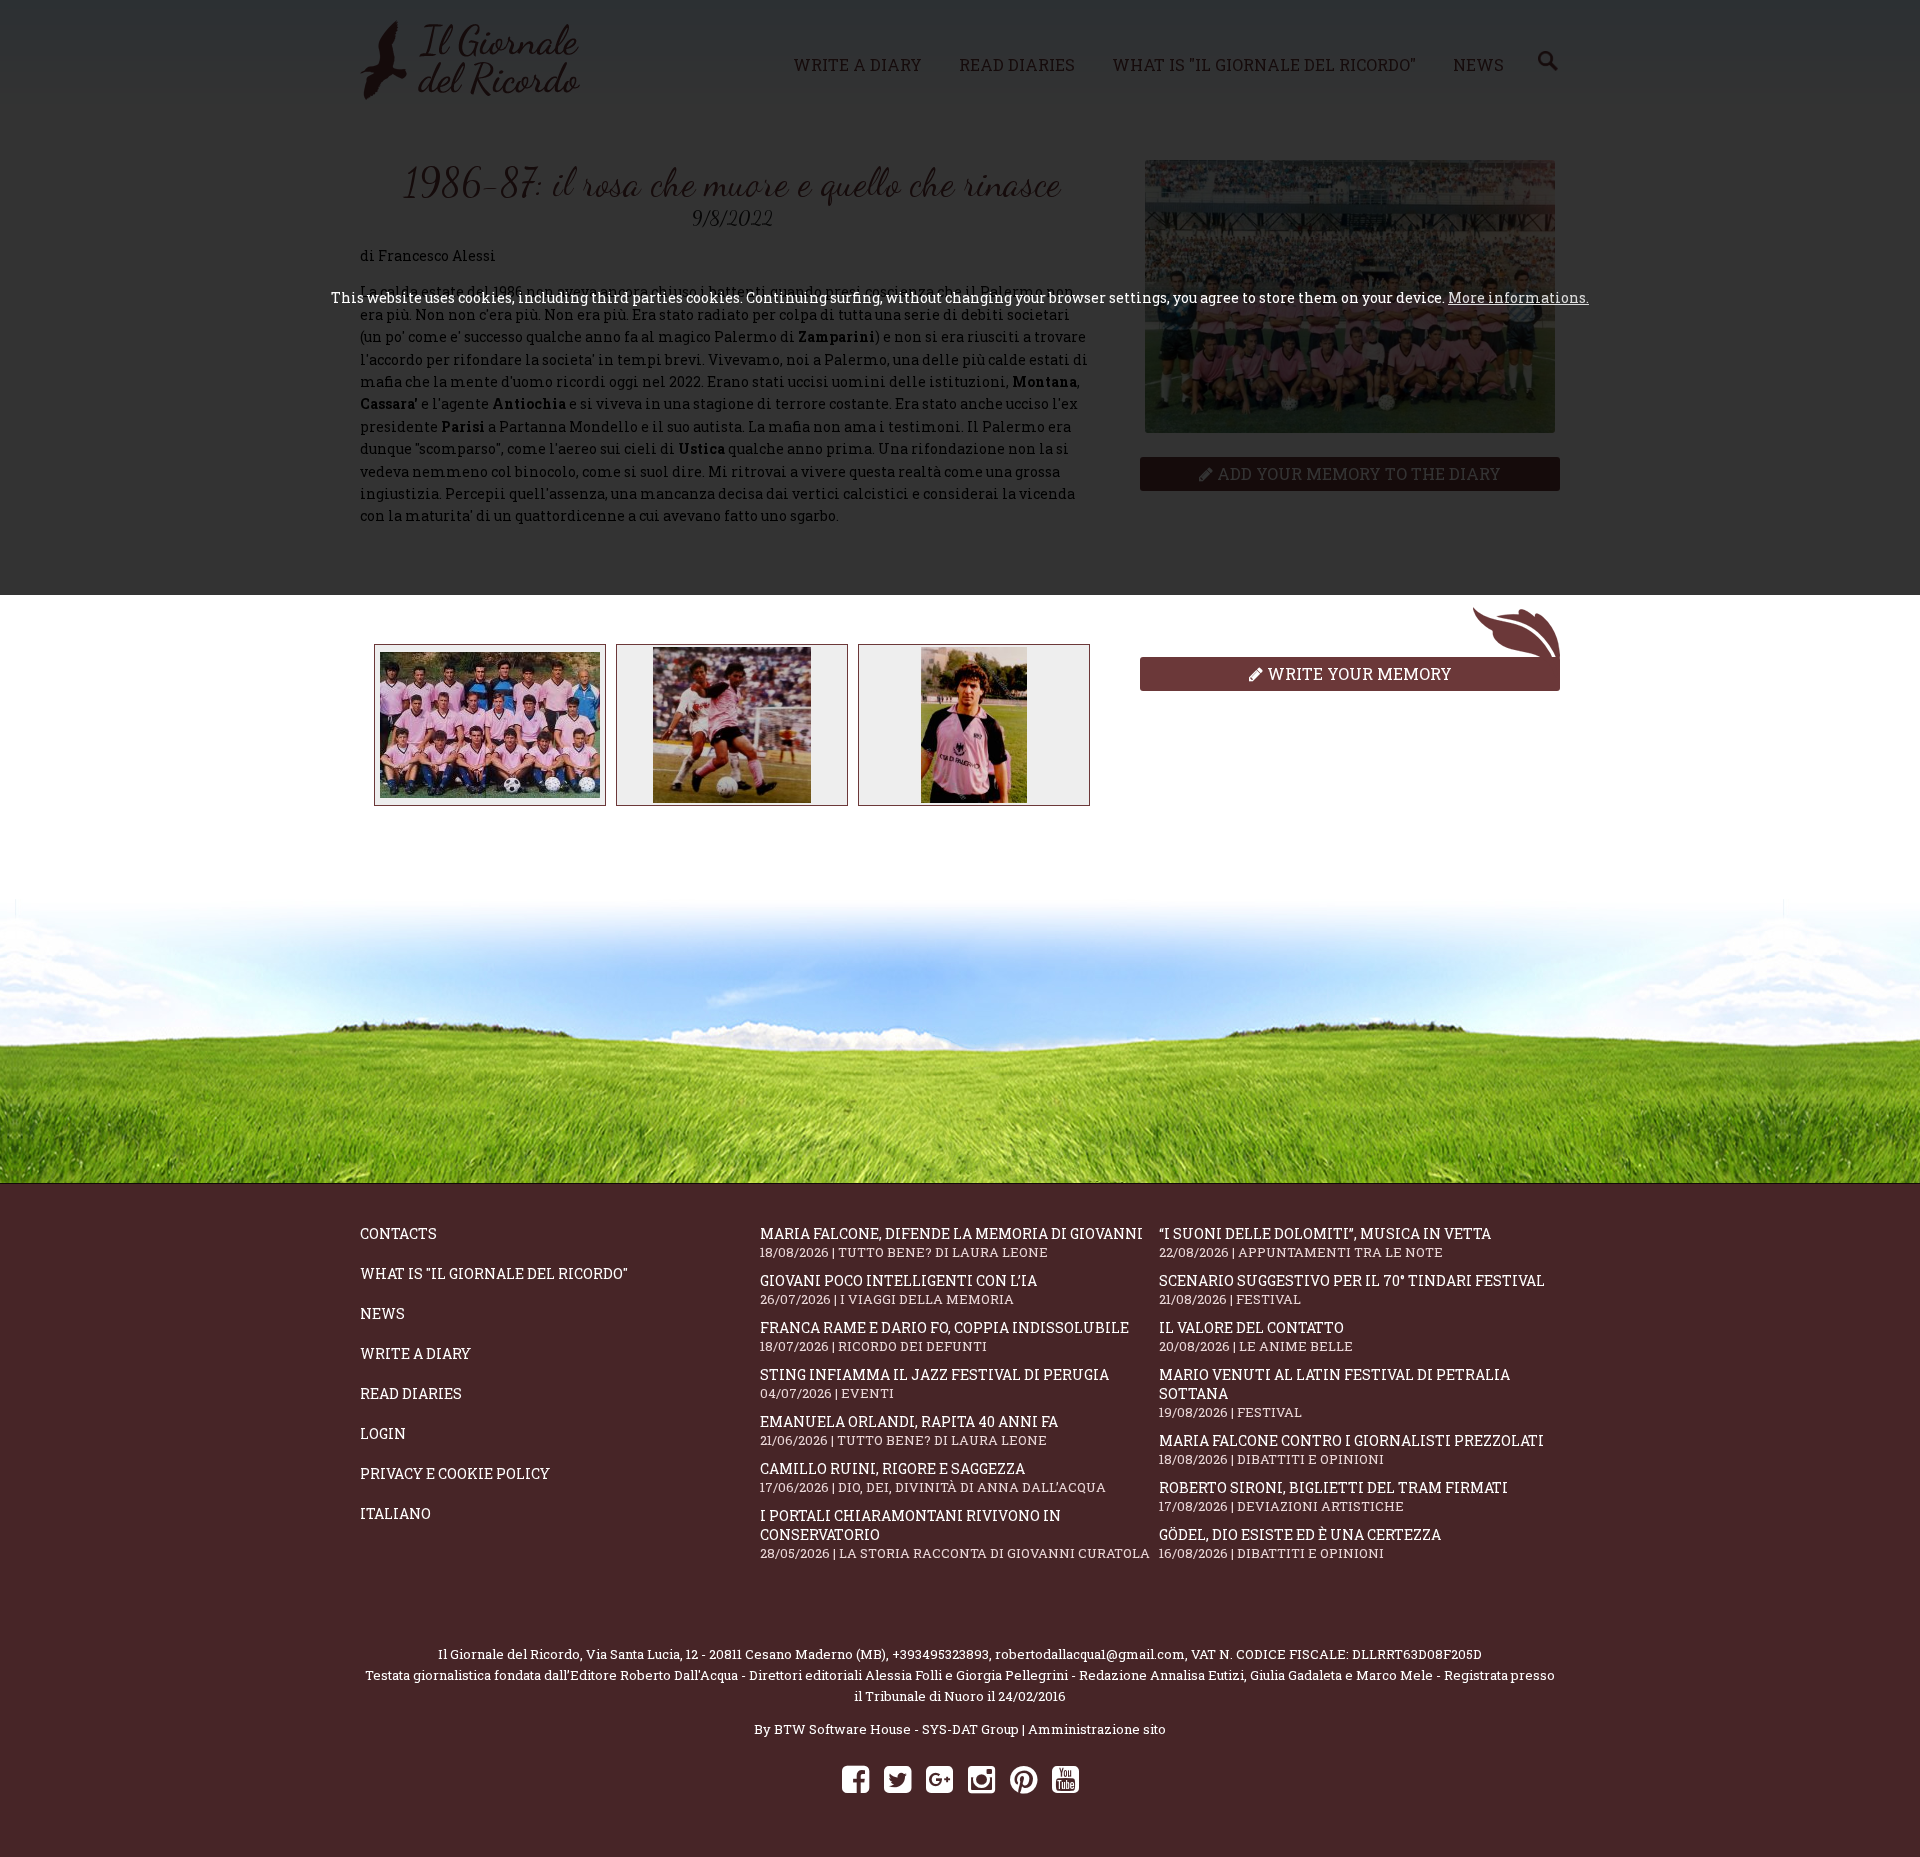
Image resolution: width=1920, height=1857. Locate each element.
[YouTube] (1065, 1778)
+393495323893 (940, 1654)
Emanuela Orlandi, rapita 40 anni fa (909, 1430)
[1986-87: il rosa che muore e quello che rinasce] (490, 725)
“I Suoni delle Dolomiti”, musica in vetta (1325, 1242)
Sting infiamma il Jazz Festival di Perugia (934, 1383)
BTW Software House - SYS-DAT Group (896, 1729)
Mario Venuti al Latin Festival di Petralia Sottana (1334, 1393)
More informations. (1518, 297)
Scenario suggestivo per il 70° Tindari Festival (1352, 1289)
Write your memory (1357, 673)
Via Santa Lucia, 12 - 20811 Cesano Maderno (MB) (736, 1654)
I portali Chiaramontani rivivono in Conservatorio (955, 1534)
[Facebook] (855, 1778)
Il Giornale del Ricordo (509, 1654)
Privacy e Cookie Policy (455, 1473)
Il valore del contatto (1256, 1336)
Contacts (398, 1233)
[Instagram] (981, 1778)
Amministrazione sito (1097, 1729)
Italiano (395, 1513)
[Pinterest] (1023, 1778)
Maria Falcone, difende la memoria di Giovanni (951, 1242)
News (382, 1313)
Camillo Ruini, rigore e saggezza (933, 1477)
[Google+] (939, 1778)
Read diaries (411, 1393)
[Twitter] (897, 1778)
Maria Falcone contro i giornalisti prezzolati (1351, 1449)
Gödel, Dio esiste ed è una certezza (1300, 1543)
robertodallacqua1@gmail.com (1090, 1654)
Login (383, 1433)
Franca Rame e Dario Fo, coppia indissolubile (944, 1336)
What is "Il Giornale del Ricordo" (494, 1273)
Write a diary (415, 1353)
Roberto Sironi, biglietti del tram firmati (1333, 1496)
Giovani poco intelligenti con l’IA (898, 1289)
